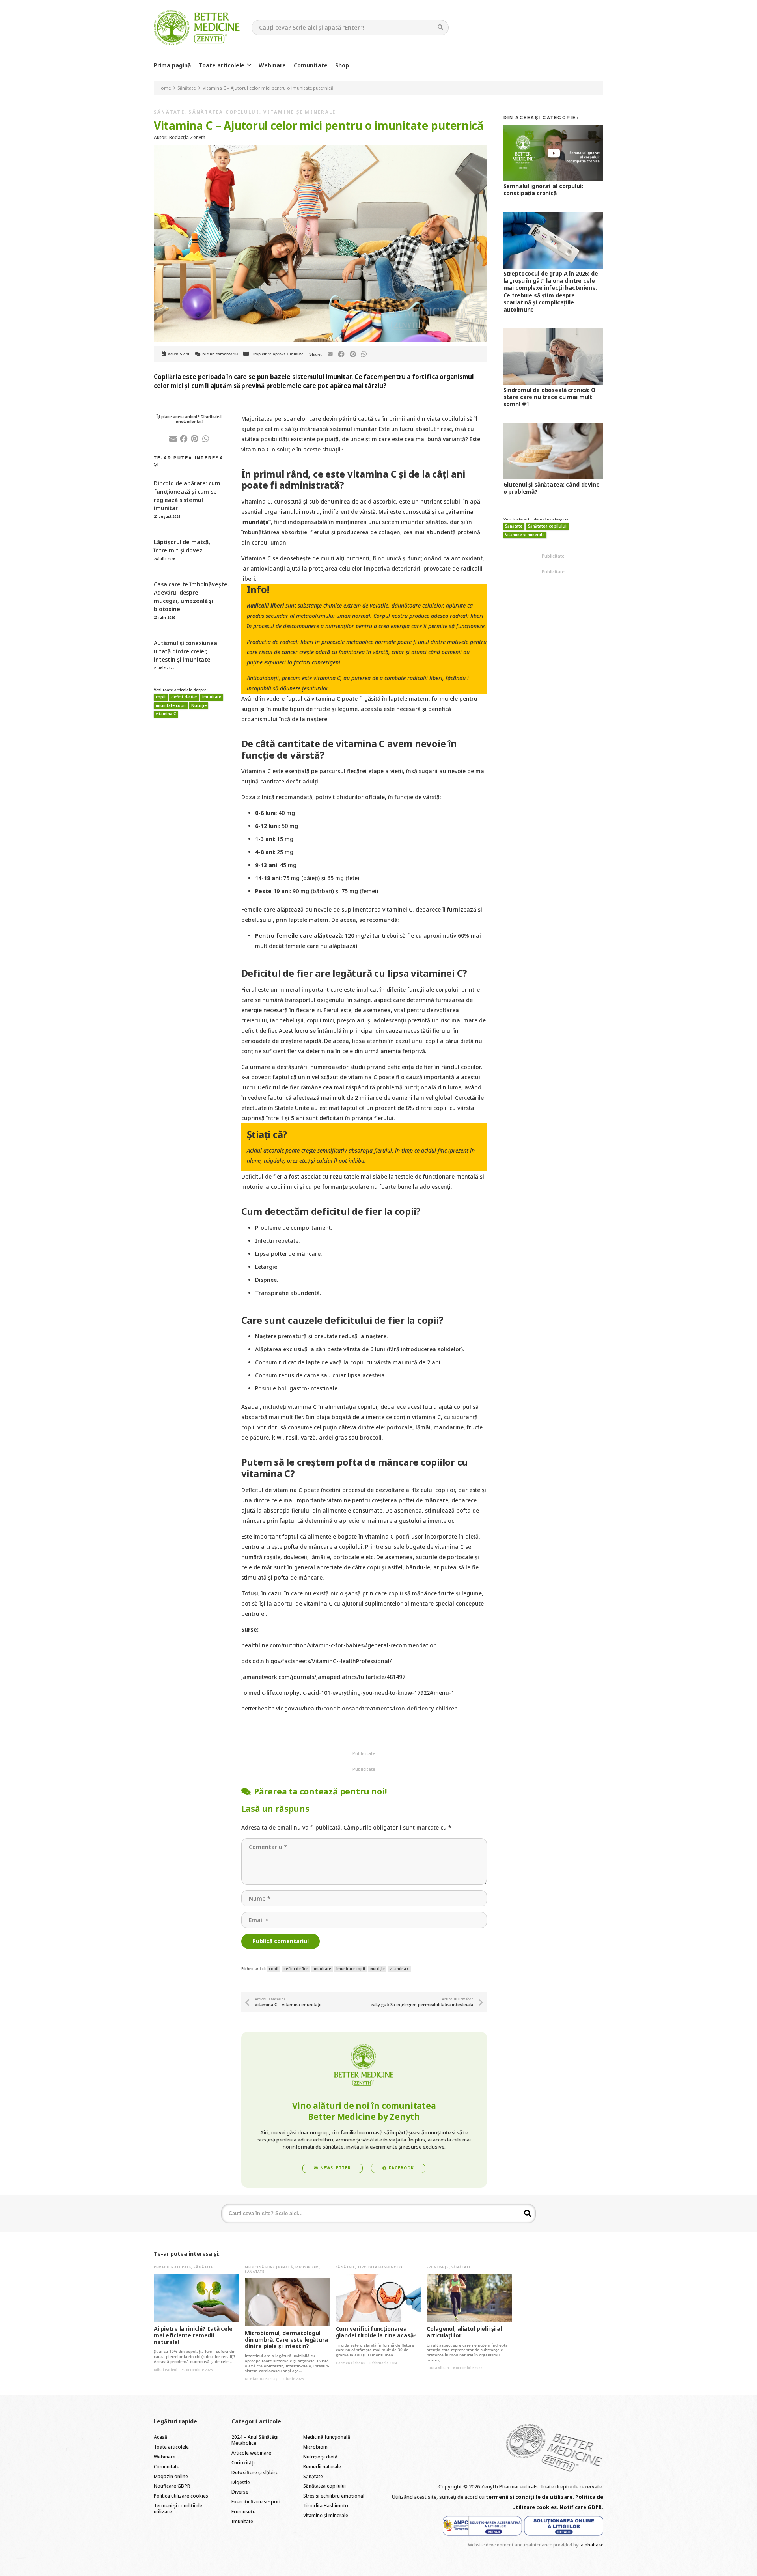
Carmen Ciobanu (351, 2363)
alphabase (592, 2545)
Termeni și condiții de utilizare (178, 2509)
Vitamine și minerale (299, 112)
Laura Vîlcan (438, 2368)
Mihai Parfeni (166, 2370)
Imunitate (242, 2521)
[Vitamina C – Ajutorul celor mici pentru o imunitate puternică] (320, 150)
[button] (249, 65)
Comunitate (167, 2467)
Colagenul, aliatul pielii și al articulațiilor (464, 2332)
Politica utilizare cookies (181, 2496)
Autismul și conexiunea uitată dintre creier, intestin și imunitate (186, 651)
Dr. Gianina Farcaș (261, 2379)
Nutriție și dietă (320, 2457)
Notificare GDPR (172, 2486)
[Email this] (330, 354)
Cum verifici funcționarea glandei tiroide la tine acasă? (376, 2332)
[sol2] (564, 2526)
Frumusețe (438, 2267)
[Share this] (341, 354)
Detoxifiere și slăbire (255, 2472)
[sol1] (482, 2526)
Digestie (241, 2482)
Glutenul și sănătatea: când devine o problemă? (552, 488)
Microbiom (307, 2267)
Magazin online (171, 2476)
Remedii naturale (172, 2267)
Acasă (160, 2437)
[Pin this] (353, 354)
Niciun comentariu (220, 354)
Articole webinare (251, 2453)
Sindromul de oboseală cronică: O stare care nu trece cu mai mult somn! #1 (550, 397)
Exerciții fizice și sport (256, 2502)
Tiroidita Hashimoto (380, 2267)
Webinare (165, 2457)
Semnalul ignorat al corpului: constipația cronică (543, 189)
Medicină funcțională (269, 2267)
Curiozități (243, 2463)
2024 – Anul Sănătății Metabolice (255, 2440)
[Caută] (441, 27)
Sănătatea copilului (224, 112)
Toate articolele (171, 2447)
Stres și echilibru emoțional (334, 2496)
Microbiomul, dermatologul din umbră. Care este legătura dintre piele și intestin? (286, 2340)
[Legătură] (197, 28)
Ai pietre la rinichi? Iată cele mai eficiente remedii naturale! (193, 2335)
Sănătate (169, 112)
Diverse (240, 2492)
